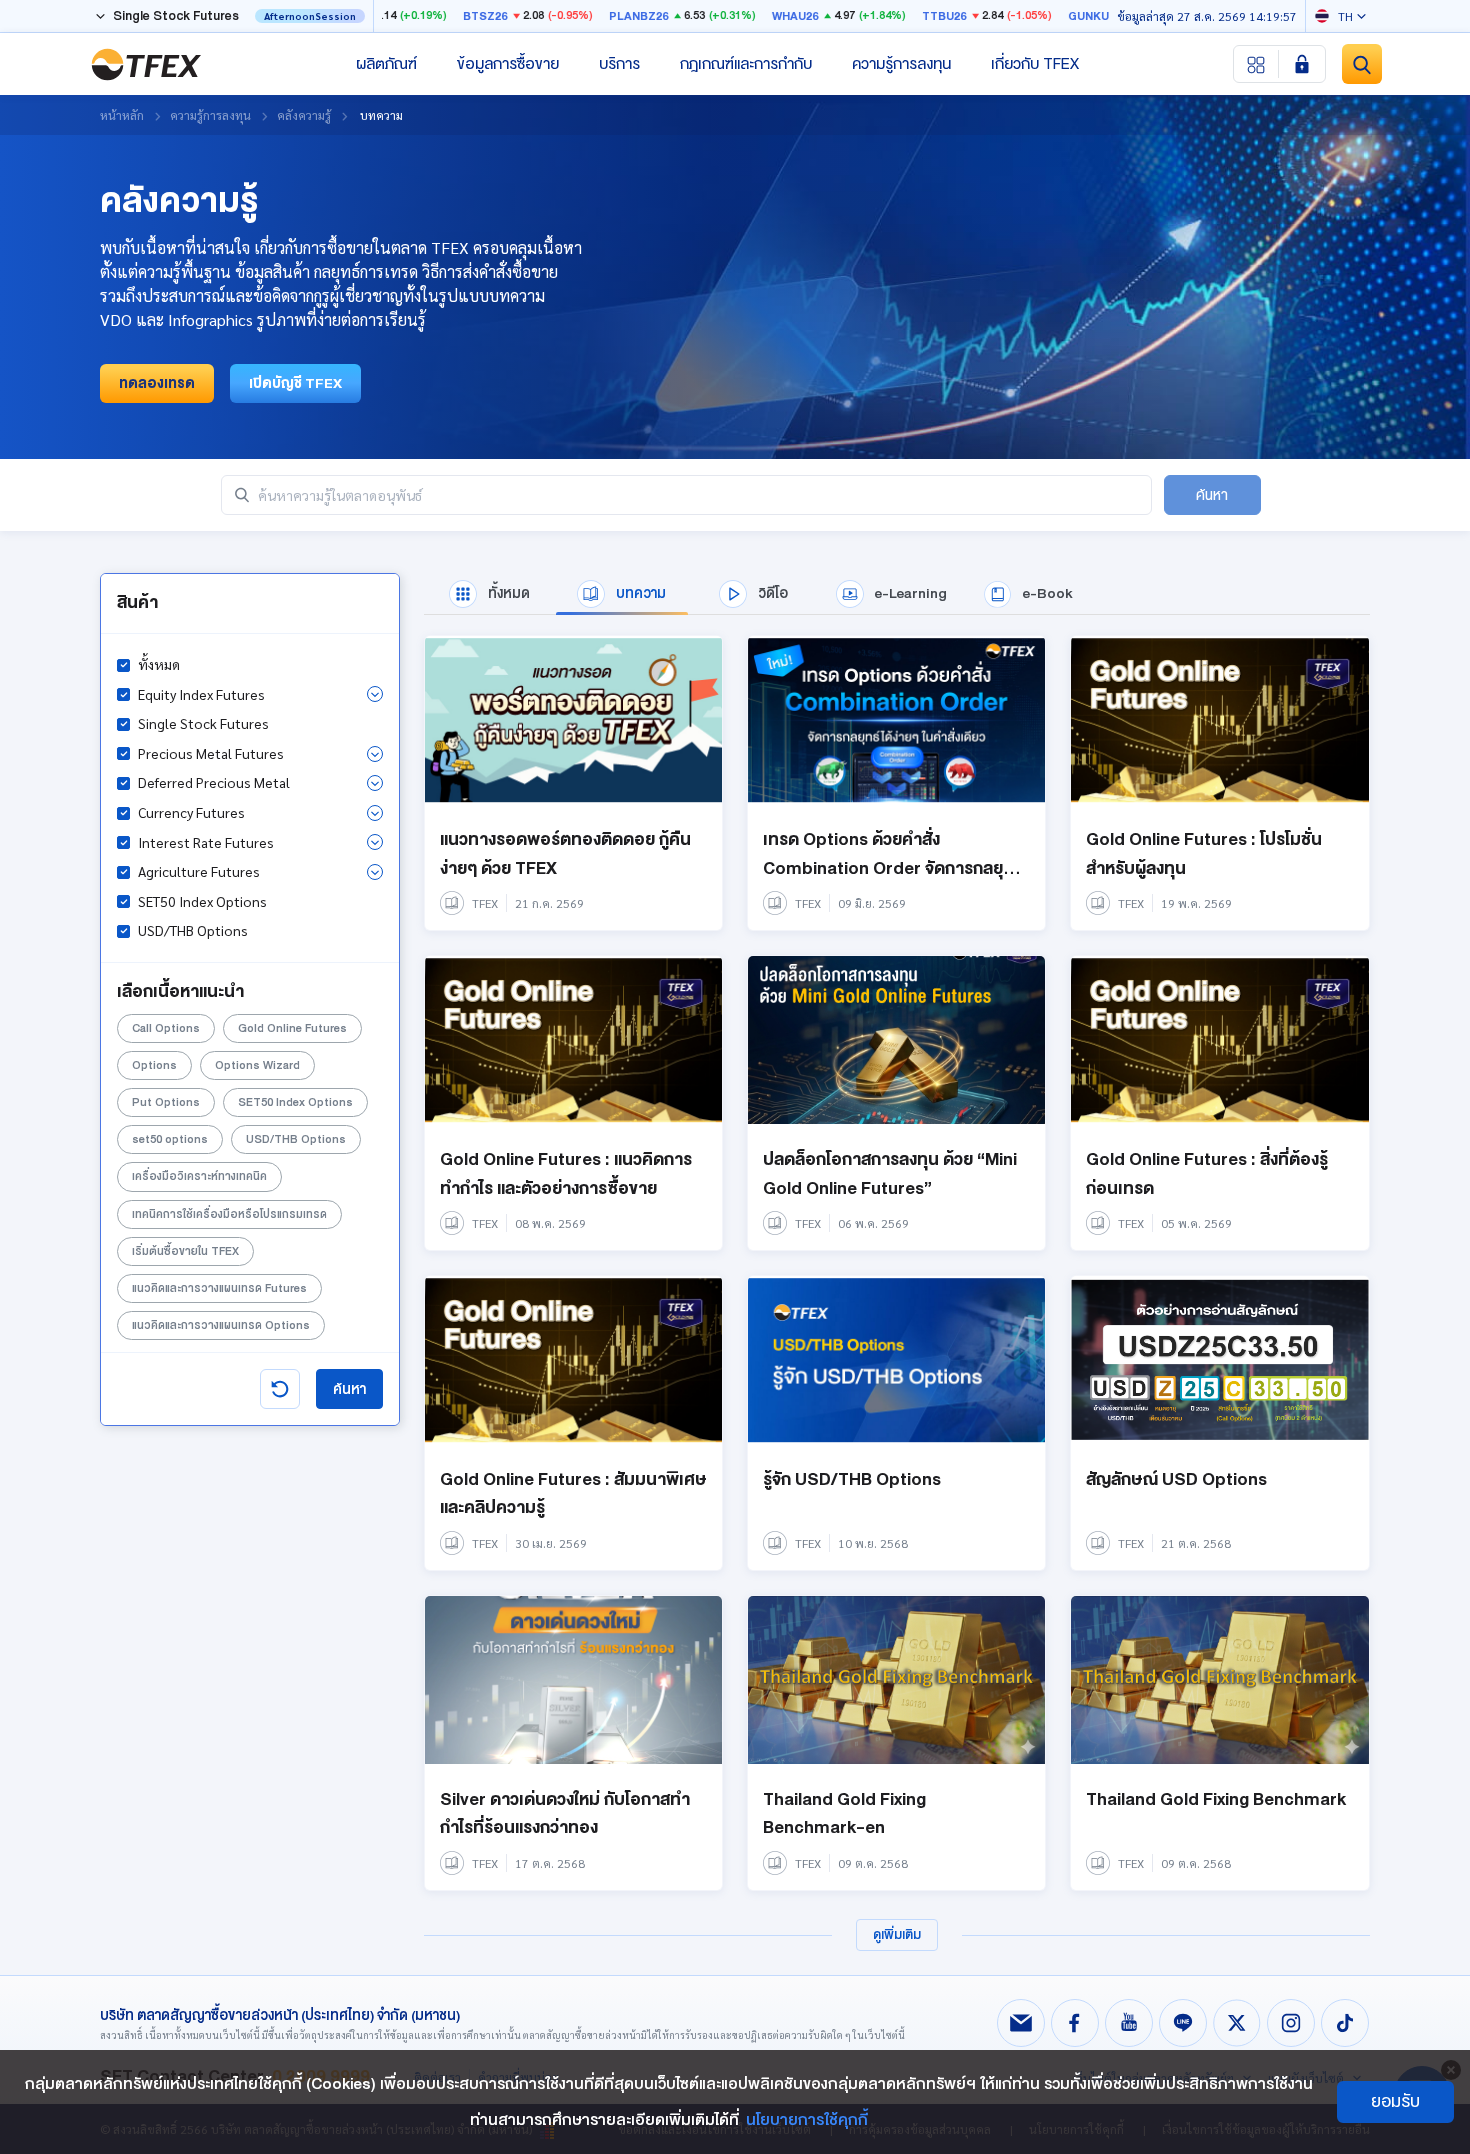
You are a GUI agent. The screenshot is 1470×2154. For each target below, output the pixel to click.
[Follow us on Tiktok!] (1345, 2023)
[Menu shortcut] (1256, 64)
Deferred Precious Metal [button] (214, 782)
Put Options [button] (166, 1102)
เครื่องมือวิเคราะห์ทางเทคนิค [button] (199, 1176)
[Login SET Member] (1302, 64)
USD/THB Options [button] (296, 1139)
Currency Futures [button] (191, 812)
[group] (490, 594)
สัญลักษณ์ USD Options (1176, 1479)
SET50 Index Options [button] (295, 1102)
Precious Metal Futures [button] (211, 753)
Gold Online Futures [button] (292, 1028)
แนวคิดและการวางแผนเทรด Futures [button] (219, 1288)
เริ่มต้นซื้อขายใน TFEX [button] (185, 1251)
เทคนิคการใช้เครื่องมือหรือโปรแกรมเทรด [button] (229, 1214)
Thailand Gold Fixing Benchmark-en (844, 1814)
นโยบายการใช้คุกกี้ (807, 2120)
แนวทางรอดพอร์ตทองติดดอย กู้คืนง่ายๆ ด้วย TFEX (565, 854)
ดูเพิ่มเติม (897, 1935)
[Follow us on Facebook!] (1075, 2023)
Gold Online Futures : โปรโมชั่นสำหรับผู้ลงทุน (1204, 854)
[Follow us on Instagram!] (1291, 2023)
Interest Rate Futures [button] (206, 842)
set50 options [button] (170, 1139)
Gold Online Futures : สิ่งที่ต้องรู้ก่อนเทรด (1207, 1174)
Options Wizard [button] (257, 1065)
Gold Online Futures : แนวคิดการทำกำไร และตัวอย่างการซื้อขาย (566, 1174)
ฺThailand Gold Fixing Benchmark (1216, 1799)
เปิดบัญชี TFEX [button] (295, 383)
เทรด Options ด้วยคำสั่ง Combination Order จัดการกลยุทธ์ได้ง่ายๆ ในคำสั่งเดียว (893, 868)
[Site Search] (1362, 64)
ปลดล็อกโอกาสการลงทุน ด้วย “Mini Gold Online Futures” (890, 1174)
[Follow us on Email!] (1021, 2023)
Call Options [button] (166, 1028)
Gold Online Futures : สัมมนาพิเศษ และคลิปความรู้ (573, 1494)
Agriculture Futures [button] (199, 871)
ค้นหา (349, 1389)
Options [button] (154, 1065)
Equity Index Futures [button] (201, 694)
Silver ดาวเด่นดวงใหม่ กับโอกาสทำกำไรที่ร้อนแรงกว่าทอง (565, 1814)
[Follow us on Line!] (1183, 2023)
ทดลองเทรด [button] (157, 383)
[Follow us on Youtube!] (1129, 2023)
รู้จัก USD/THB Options (852, 1479)
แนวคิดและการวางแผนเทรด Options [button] (221, 1325)
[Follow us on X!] (1237, 2023)
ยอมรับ (1395, 2101)
